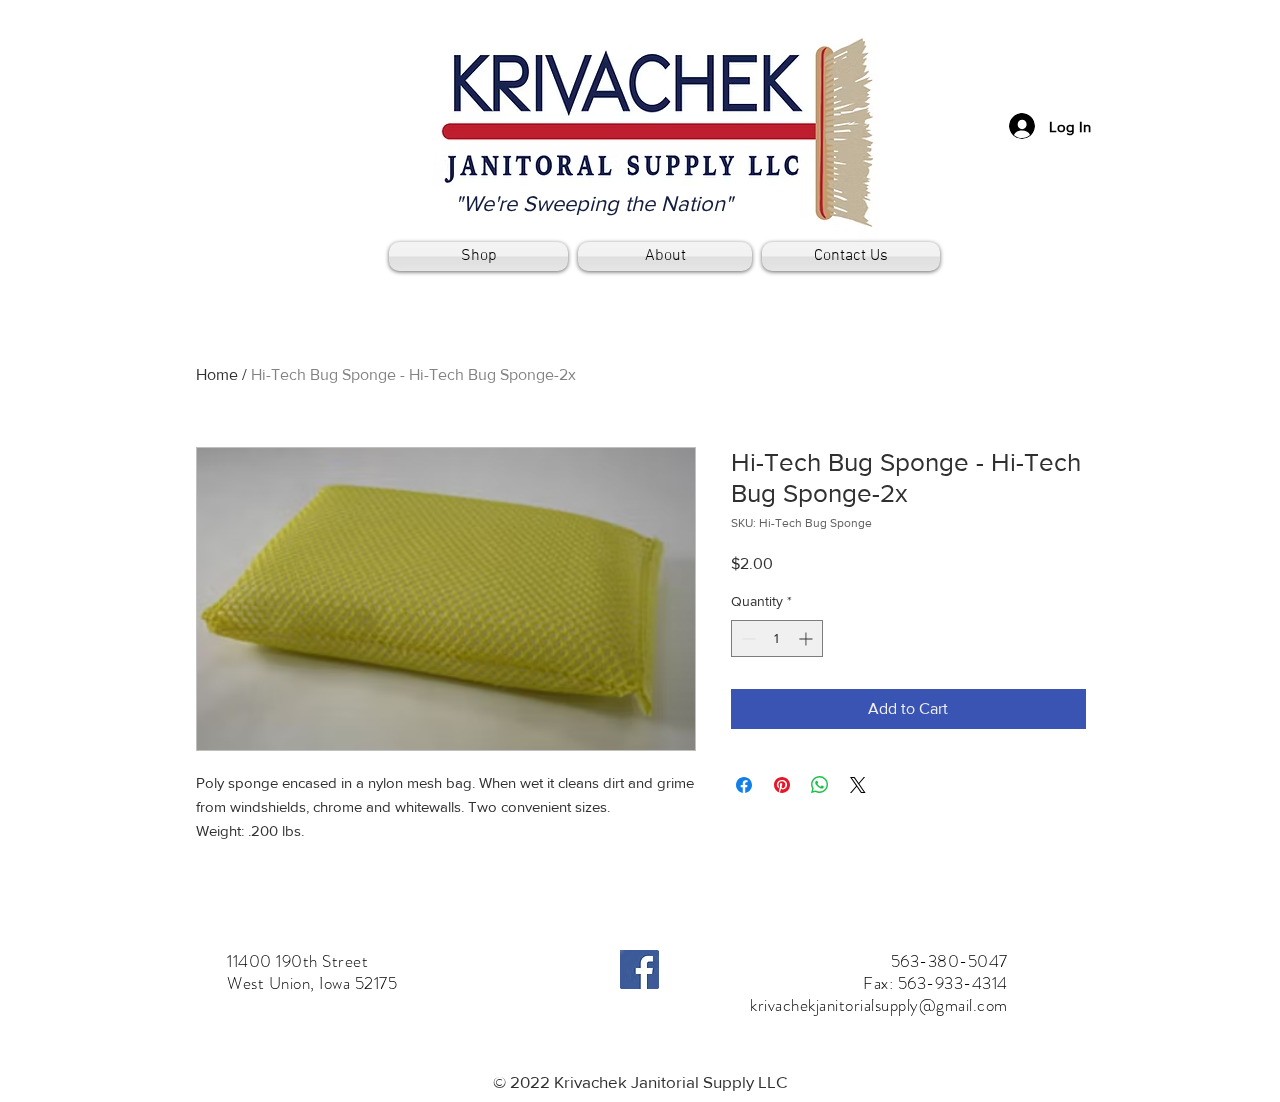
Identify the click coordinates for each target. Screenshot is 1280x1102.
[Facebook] (639, 969)
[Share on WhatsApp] (820, 785)
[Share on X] (858, 785)
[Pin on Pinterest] (782, 785)
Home (217, 374)
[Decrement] (746, 638)
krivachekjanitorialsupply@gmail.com (879, 1005)
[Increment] (807, 638)
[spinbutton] (777, 638)
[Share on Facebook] (744, 785)
